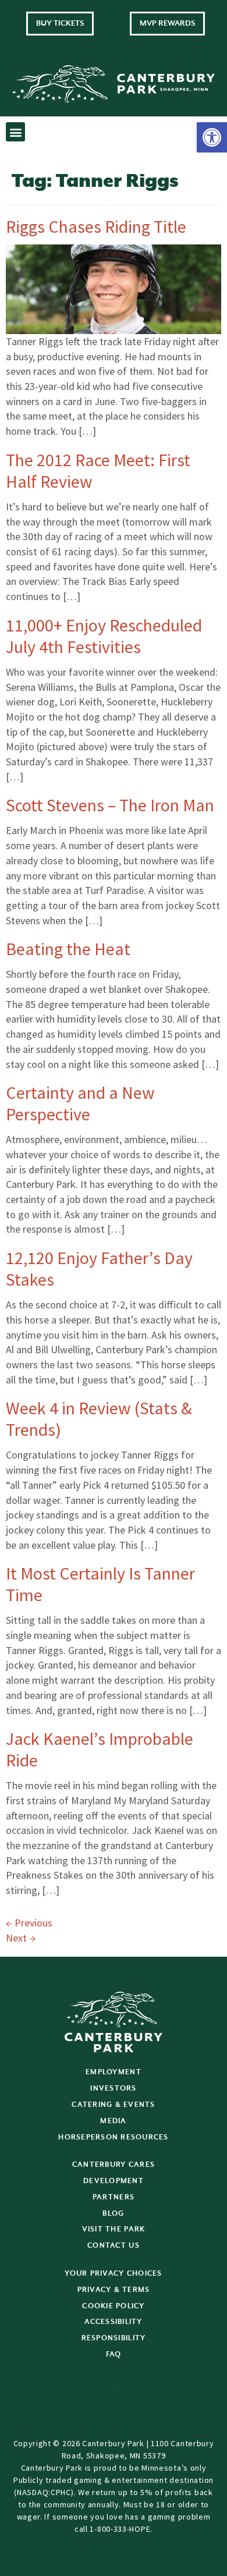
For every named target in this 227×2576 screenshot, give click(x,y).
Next (21, 1938)
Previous (29, 1923)
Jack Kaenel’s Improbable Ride (100, 1749)
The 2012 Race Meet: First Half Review (98, 471)
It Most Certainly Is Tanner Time (100, 1584)
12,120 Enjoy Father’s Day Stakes (99, 1269)
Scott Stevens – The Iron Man (110, 805)
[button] (212, 137)
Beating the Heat (68, 949)
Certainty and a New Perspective (80, 1103)
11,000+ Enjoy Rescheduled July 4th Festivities (104, 636)
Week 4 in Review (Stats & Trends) (99, 1419)
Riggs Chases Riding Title (96, 226)
